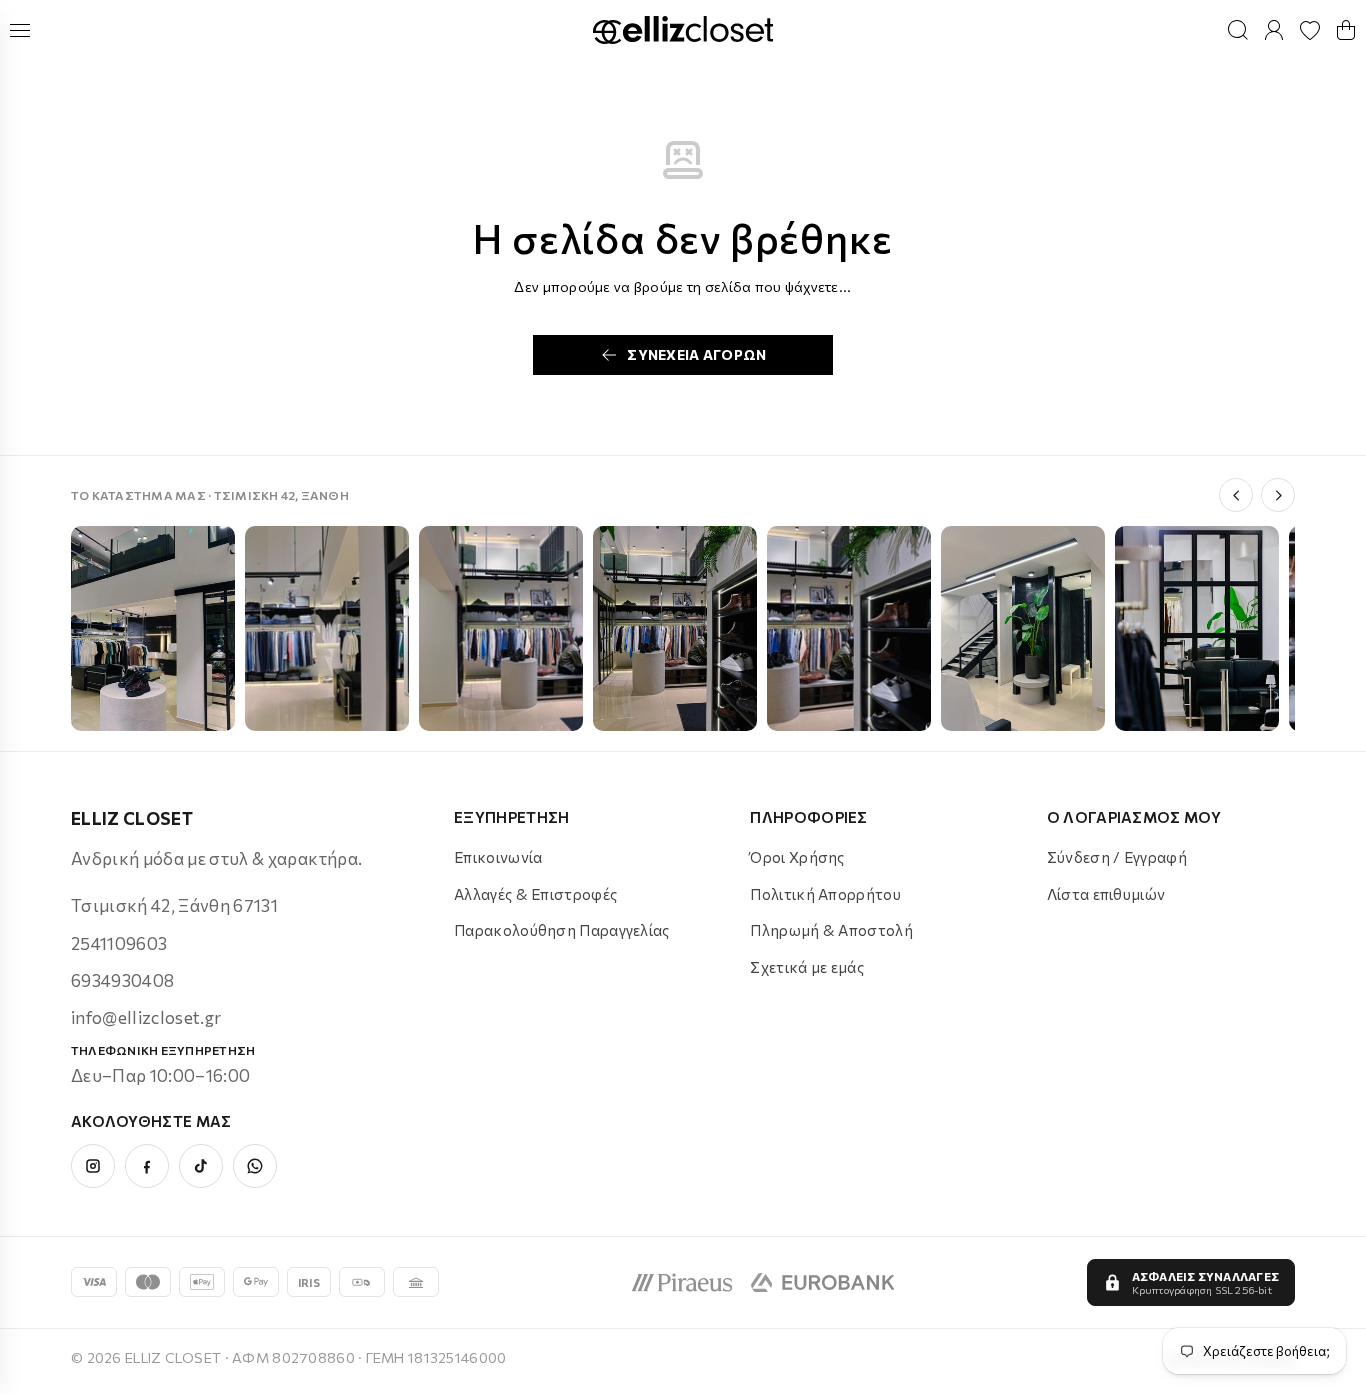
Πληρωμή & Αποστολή (831, 930)
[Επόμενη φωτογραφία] (1278, 495)
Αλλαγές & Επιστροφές (535, 894)
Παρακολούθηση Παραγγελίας (562, 930)
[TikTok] (201, 1166)
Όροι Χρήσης (797, 857)
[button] (1346, 30)
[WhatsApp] (255, 1166)
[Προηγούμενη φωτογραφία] (1236, 495)
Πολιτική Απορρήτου (825, 894)
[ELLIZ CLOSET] (683, 30)
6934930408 (122, 980)
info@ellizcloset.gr (146, 1017)
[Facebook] (147, 1166)
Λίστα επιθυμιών (1106, 894)
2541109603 (119, 943)
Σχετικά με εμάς (807, 967)
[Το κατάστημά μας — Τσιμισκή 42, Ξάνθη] (153, 628)
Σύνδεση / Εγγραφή (1117, 857)
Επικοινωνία (498, 857)
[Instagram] (93, 1166)
